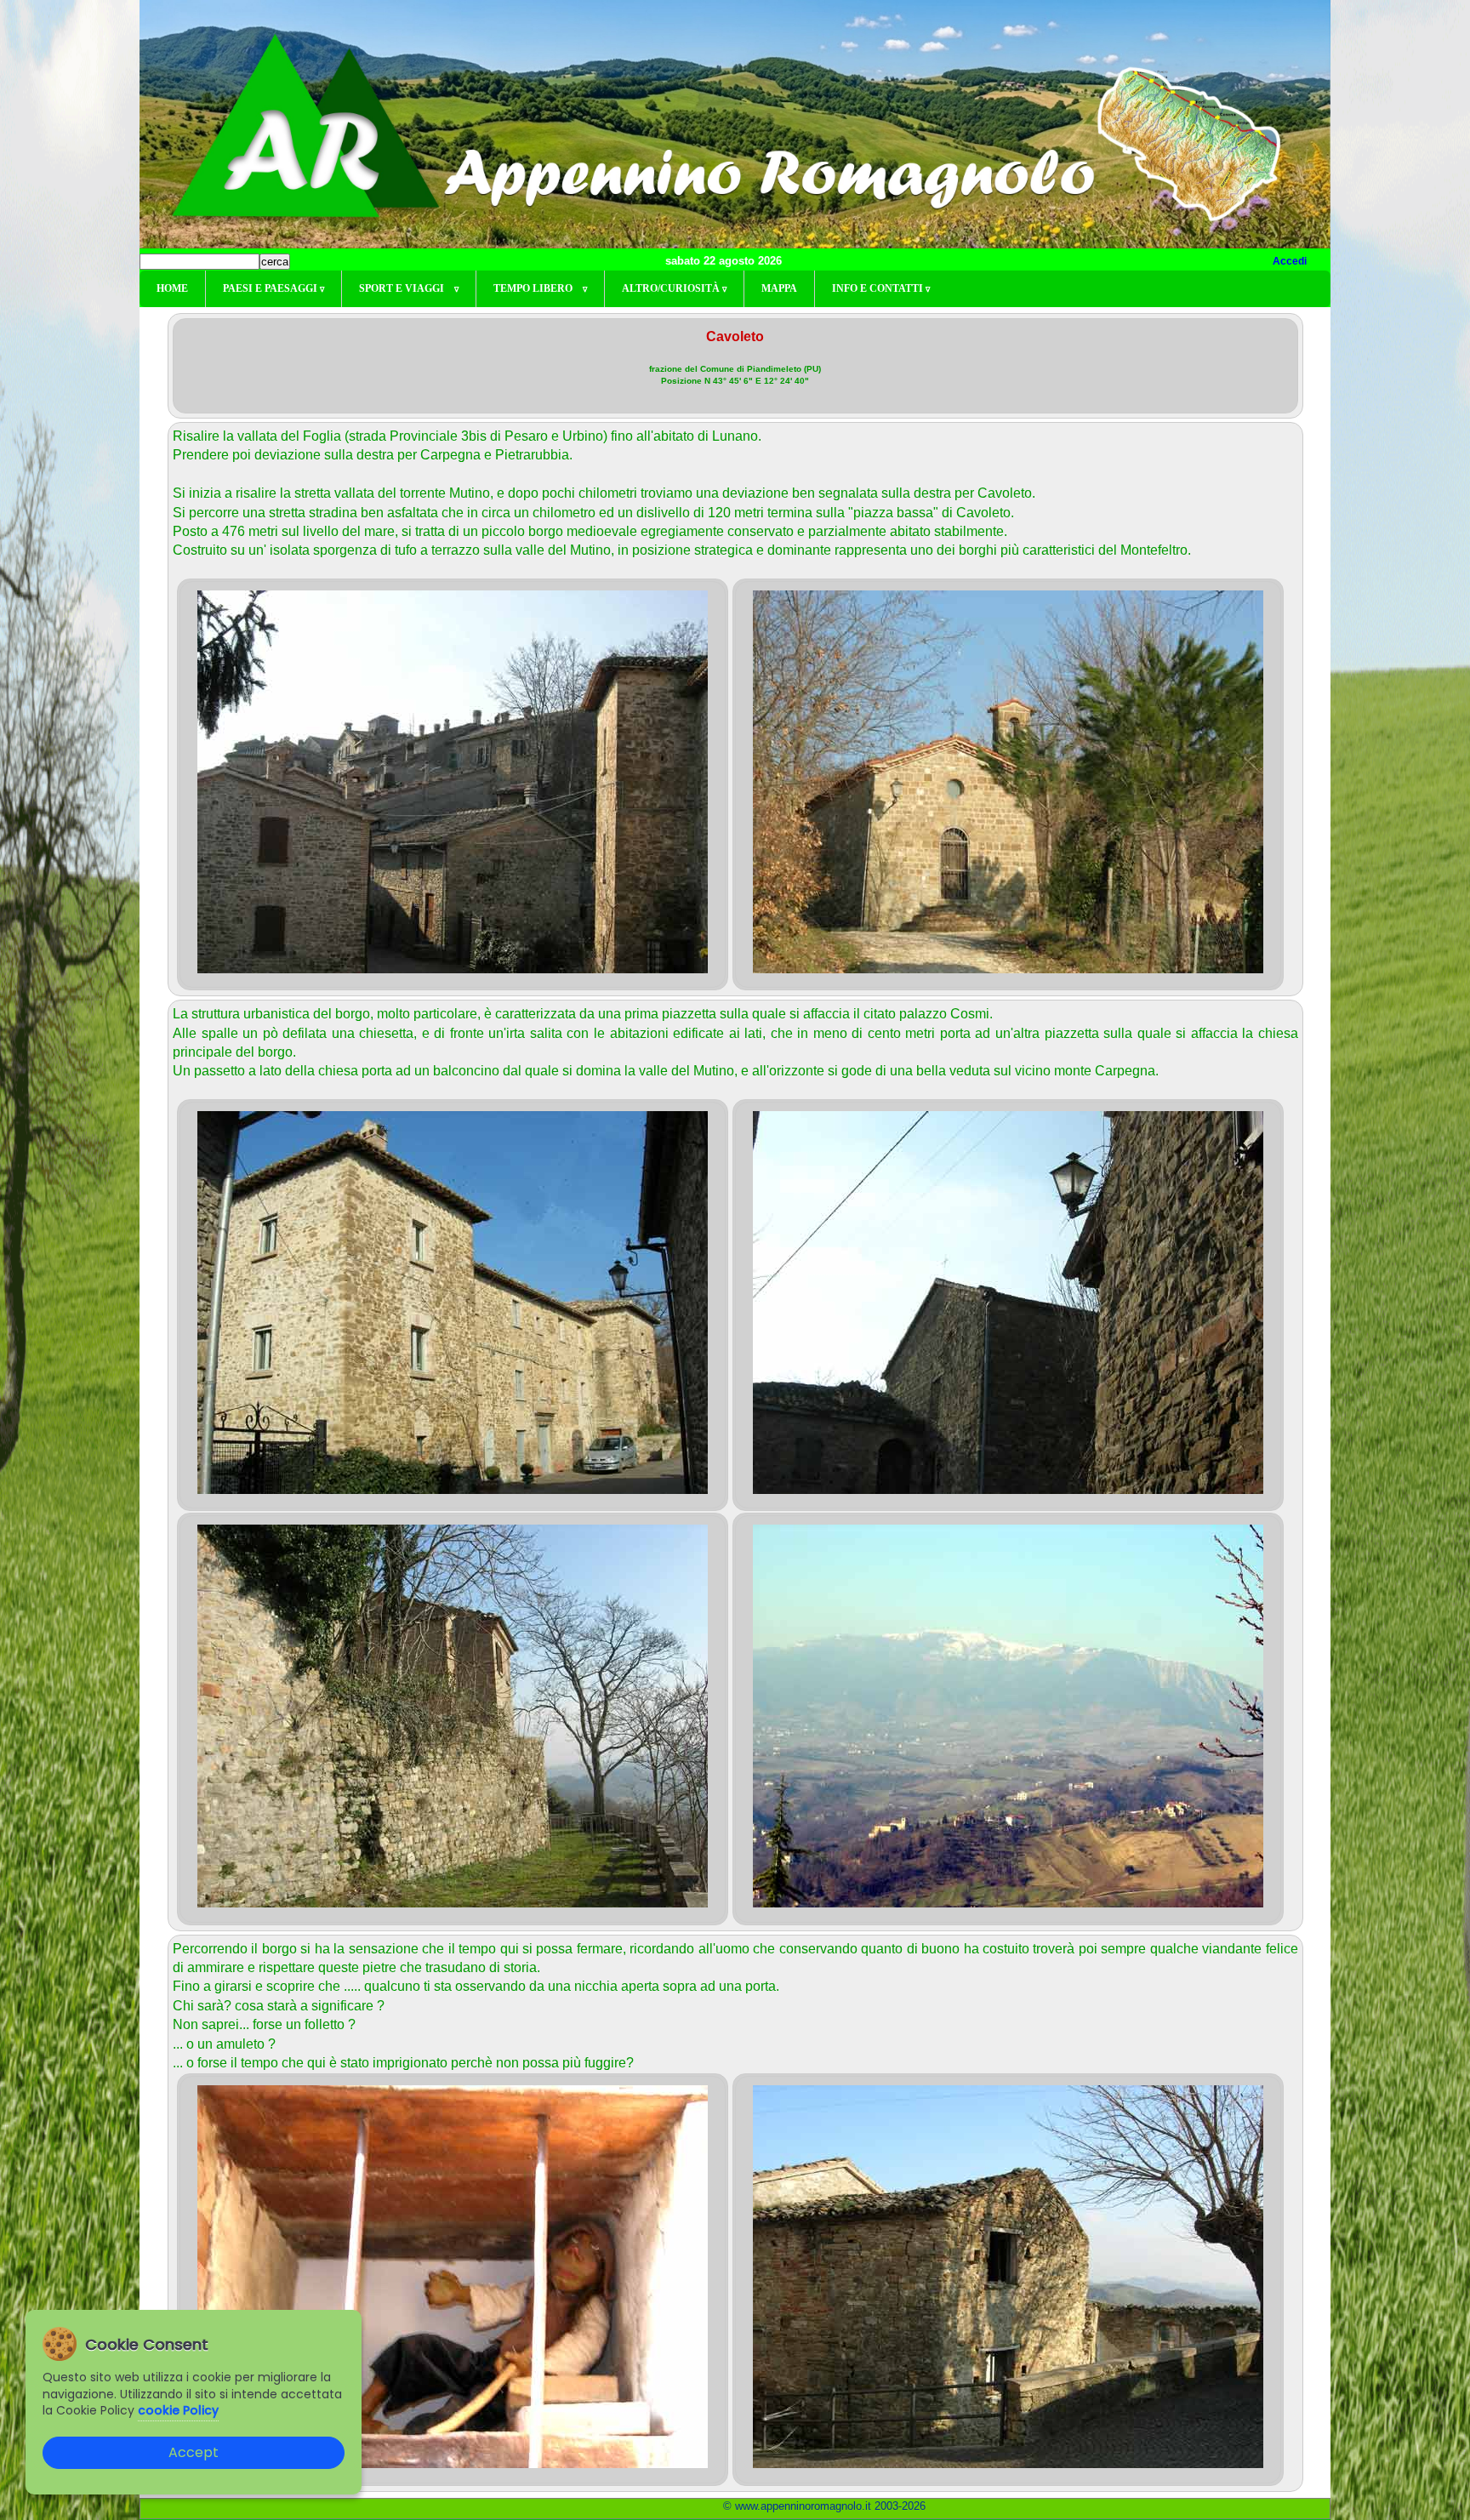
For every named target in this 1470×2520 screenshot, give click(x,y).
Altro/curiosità (674, 288)
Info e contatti (881, 288)
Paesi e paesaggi (273, 288)
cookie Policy (178, 2410)
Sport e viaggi (409, 288)
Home (172, 288)
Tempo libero (540, 288)
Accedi (1290, 261)
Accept (194, 2452)
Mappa (779, 288)
